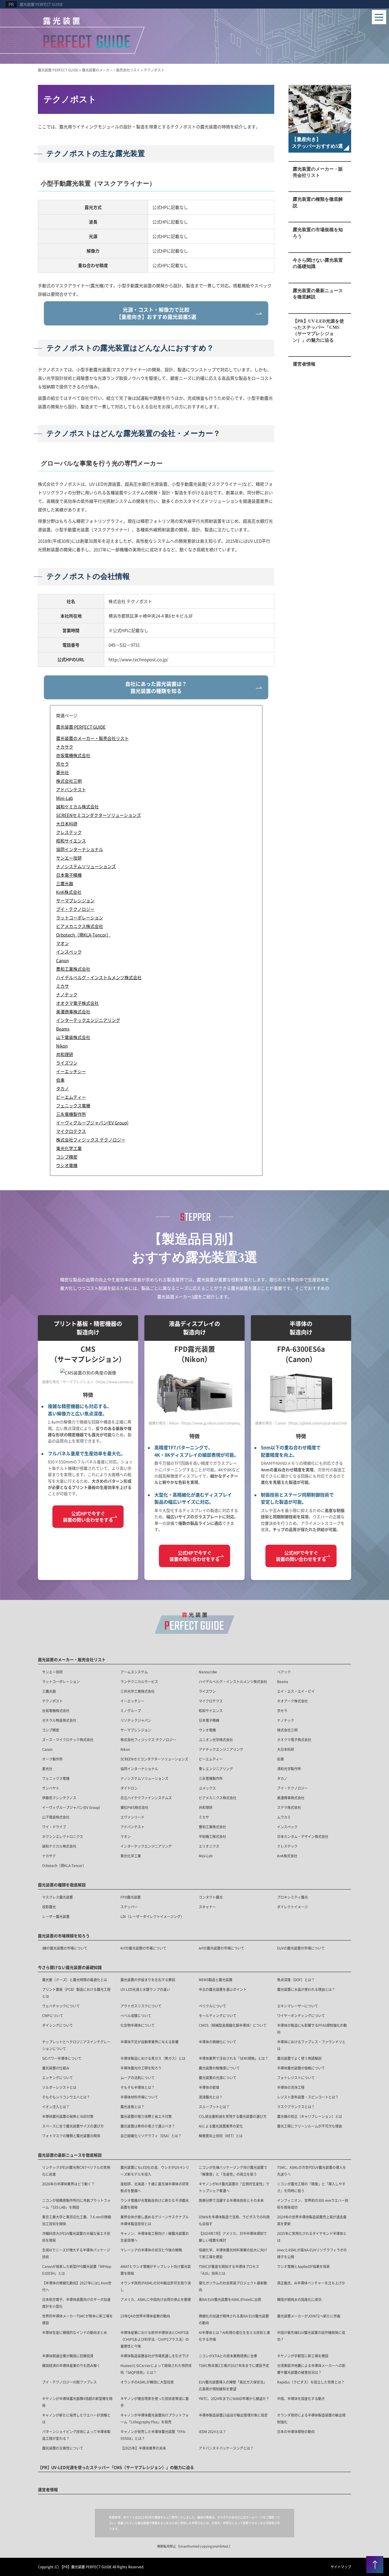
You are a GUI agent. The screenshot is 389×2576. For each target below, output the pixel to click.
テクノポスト (52, 1701)
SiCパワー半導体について (62, 2058)
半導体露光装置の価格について (301, 2068)
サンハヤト (51, 1788)
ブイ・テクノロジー (292, 1788)
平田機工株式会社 (212, 1836)
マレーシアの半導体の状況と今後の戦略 (151, 2250)
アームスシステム (134, 1672)
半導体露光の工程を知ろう (141, 2068)
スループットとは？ (214, 2107)
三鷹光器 (49, 1691)
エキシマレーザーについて (298, 2006)
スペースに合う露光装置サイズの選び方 (73, 2126)
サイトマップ (341, 2567)
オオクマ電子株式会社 (294, 1740)
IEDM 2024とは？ (212, 2431)
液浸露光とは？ (211, 2097)
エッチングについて (58, 2078)
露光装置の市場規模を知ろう (318, 233)
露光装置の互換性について (63, 2448)
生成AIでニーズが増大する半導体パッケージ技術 (76, 2253)
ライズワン (207, 1691)
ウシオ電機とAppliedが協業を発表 (303, 2266)
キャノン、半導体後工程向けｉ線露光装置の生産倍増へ (155, 2237)
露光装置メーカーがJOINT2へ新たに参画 (309, 2316)
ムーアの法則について (138, 2078)
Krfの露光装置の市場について (143, 1948)
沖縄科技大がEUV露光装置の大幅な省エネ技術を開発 (76, 2237)
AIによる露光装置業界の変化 (221, 2126)
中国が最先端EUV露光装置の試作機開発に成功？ (311, 2336)
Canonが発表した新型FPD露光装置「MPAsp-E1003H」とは (77, 2270)
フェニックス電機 (56, 1778)
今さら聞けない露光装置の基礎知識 (318, 263)
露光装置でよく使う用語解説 (299, 2058)
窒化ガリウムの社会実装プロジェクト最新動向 (233, 2286)
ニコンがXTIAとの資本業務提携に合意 (228, 2356)
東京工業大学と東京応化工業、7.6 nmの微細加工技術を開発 (77, 2220)
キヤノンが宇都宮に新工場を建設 (303, 2356)
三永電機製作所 (211, 1778)
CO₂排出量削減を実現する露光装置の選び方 (233, 2116)
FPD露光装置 (131, 1897)
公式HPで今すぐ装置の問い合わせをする (88, 1517)
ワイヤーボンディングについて (301, 2015)
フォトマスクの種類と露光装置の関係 (71, 2136)
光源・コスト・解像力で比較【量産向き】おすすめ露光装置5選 (156, 313)
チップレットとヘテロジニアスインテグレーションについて (76, 2045)
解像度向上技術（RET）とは (221, 2136)
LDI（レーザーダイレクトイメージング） (152, 1916)
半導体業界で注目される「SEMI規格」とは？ (234, 2058)
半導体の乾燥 (209, 2087)
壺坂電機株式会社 (56, 1711)
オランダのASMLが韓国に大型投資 (147, 2382)
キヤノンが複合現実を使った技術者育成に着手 (155, 2402)
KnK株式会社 (287, 1856)
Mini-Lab (206, 1856)
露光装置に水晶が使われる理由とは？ (306, 1989)
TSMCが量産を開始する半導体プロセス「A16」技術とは (229, 2270)
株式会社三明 (287, 1730)
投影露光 (49, 1907)
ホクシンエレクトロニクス (63, 1836)
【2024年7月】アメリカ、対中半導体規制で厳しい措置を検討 (233, 2237)
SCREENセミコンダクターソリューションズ (154, 1759)
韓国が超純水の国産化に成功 (299, 2299)
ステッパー (129, 1907)
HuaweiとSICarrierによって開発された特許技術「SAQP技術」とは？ (156, 2369)
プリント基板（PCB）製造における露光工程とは (76, 1993)
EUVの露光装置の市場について (301, 1948)
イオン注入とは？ (56, 2107)
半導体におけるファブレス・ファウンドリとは (311, 2045)
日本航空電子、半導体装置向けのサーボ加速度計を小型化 (76, 2303)
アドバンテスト (132, 1827)
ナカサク (49, 1856)
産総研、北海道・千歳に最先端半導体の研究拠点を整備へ (155, 2187)
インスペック (287, 1827)
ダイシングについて (58, 2025)
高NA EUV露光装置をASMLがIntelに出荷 (230, 2299)
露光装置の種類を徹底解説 (318, 202)
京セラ (282, 1711)
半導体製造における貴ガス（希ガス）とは (153, 2058)
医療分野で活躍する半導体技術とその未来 (231, 2200)
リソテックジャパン (136, 1720)
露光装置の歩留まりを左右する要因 (148, 1980)
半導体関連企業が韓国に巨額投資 (68, 2356)
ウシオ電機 (207, 1730)
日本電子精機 (209, 1720)
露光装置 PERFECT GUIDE (41, 4)
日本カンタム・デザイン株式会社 (303, 1836)
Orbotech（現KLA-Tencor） (64, 1865)
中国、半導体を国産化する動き (301, 2398)
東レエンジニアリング (216, 1769)
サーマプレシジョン (136, 1730)
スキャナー (207, 1907)
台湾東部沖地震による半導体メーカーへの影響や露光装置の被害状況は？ (311, 2369)
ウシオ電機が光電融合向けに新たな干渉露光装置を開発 (155, 2204)
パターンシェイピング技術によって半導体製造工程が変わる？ (76, 2435)
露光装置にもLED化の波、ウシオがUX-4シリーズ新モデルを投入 (155, 2171)
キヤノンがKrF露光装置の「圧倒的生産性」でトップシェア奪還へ (234, 2187)
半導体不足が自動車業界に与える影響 (150, 2042)
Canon (47, 1749)
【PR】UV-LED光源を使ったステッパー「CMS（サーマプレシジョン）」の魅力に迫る (318, 331)
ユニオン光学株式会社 (216, 1740)
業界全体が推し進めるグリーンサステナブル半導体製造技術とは (155, 2220)
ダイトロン (129, 1788)
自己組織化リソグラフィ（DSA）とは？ (151, 2136)
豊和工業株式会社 (212, 1827)
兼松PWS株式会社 (134, 1807)
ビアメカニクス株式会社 (218, 1798)
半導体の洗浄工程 (291, 2087)
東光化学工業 (131, 1856)
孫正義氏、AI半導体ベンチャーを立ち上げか (311, 2283)
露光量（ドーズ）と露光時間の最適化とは (75, 1980)
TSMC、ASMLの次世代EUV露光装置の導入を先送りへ (312, 2171)
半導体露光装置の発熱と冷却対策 (68, 2116)
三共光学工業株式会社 (138, 1691)
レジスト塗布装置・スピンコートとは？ (308, 2097)
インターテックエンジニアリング (146, 1846)
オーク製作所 (52, 1759)
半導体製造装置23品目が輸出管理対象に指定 (233, 2415)
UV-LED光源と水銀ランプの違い (145, 1989)
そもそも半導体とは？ (138, 2087)
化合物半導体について (138, 2025)
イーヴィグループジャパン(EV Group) (71, 1807)
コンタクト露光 (211, 1897)
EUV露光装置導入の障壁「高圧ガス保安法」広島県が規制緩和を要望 (233, 2385)
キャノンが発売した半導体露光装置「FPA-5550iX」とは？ (153, 2435)
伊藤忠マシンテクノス (59, 1798)
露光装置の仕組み (56, 2068)
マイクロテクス (211, 1701)
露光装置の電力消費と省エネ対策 (146, 2116)
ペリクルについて (212, 2006)
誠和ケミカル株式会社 (59, 1846)
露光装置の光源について (218, 2078)
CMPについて (53, 2015)
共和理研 (206, 1807)
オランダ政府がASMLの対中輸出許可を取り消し (156, 2286)
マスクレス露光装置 (58, 1897)
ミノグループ (131, 1711)
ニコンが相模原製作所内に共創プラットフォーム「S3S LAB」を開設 (76, 2204)
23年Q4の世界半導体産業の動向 (145, 2316)
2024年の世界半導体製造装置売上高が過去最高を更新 (312, 2220)
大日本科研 (286, 1749)
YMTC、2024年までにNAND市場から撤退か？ (234, 2398)
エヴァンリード (132, 1817)
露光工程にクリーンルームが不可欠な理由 (310, 2126)
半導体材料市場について (139, 2097)
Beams (283, 1682)
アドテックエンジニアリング (221, 1749)
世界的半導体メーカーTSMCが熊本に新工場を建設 (77, 2319)
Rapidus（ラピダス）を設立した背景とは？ (311, 2382)
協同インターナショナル (139, 1769)
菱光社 (47, 1769)
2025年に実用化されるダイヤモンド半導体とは (312, 2237)
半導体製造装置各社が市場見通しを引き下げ (155, 2356)
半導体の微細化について (218, 2042)
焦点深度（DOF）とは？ (296, 1980)
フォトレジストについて (296, 2078)
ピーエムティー (211, 1759)
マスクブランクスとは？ (296, 2107)
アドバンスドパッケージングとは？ (226, 2448)
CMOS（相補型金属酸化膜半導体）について (233, 2025)
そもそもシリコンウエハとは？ (66, 2097)
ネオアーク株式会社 (292, 1701)
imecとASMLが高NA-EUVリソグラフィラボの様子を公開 (312, 2253)
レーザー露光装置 (56, 1916)
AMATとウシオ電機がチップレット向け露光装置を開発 (156, 2270)
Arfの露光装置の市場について (222, 1948)
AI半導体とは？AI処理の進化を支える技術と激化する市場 (234, 2336)
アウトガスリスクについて (141, 2006)
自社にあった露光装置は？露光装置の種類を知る (156, 687)
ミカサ (204, 1817)
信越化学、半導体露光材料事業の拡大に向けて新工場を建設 (233, 2253)
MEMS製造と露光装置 (216, 1980)
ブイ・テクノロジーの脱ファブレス (69, 2382)
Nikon (125, 1749)
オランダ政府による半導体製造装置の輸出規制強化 (311, 2418)
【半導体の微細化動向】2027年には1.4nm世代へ (77, 2286)
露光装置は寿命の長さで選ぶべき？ (148, 2126)
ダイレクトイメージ (292, 1907)
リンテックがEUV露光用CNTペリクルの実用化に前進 (76, 2171)
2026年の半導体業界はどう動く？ (68, 2184)
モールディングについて (218, 2015)
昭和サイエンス (211, 1711)
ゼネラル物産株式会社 (59, 1720)
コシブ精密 (51, 1730)
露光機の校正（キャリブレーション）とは (310, 2116)
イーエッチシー (132, 1701)
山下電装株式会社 (56, 1817)
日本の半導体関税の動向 (296, 2431)
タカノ (282, 1778)
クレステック (287, 1846)
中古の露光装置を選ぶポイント (223, 1989)
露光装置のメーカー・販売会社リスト (318, 172)
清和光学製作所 (289, 1769)
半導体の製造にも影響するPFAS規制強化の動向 (312, 2029)
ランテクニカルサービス (139, 1682)
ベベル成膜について (136, 2015)
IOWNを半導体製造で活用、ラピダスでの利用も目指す (234, 2220)
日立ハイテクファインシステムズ (146, 1798)
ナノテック (286, 1720)
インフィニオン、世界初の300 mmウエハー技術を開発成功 (313, 2204)
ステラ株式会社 (289, 1807)
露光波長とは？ (132, 2107)
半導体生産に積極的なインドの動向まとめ (75, 2332)
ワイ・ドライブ (54, 1827)
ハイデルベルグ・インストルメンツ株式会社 (233, 1682)
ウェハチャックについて (61, 2006)
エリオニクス (209, 1846)
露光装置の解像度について (219, 2068)
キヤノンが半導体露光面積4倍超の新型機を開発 (77, 2402)
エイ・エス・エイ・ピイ (296, 1691)
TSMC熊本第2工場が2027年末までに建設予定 (234, 2365)
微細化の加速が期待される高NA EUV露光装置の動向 (234, 2319)
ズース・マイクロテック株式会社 (68, 1740)
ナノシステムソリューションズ (144, 1778)
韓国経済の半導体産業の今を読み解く (71, 2365)
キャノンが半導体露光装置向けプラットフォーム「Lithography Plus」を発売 (155, 2418)
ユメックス (207, 1788)
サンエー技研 (52, 1672)
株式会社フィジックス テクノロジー (148, 1740)
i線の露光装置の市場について (65, 1948)
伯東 (281, 1759)
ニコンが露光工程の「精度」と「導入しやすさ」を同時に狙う (311, 2187)
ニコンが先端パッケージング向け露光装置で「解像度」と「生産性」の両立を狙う (233, 2171)
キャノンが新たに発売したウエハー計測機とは (76, 2418)
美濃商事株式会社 (291, 1798)
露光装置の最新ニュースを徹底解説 (318, 294)
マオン (126, 1836)
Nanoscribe (208, 1672)
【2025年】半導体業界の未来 (143, 2448)
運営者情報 (304, 364)
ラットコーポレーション (61, 1682)
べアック (284, 1672)
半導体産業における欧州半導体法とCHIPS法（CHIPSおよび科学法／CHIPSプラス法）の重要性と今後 (155, 2339)
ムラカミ (284, 1817)
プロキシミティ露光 (292, 1897)
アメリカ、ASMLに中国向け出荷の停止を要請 (156, 2299)
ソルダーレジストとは (59, 2087)
